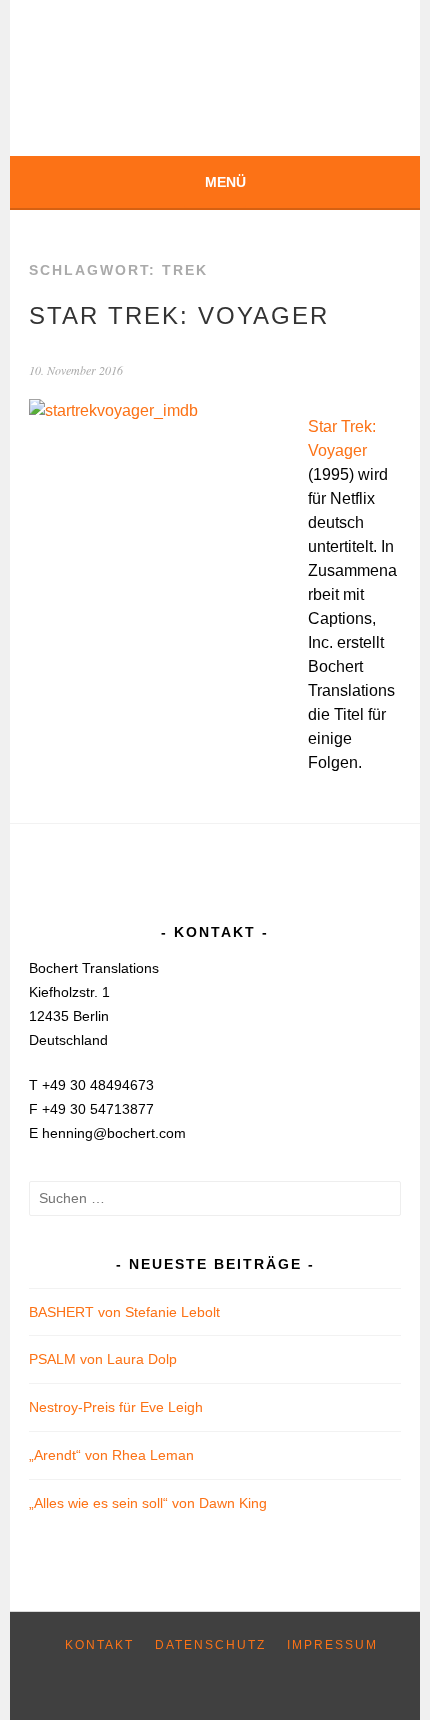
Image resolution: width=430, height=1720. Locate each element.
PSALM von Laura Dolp (103, 1359)
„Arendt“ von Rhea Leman (111, 1455)
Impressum (332, 1645)
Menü (225, 182)
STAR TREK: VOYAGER (179, 315)
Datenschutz (210, 1645)
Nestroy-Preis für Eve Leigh (116, 1407)
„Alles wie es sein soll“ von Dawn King (148, 1503)
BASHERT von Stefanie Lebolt (124, 1312)
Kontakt (99, 1645)
